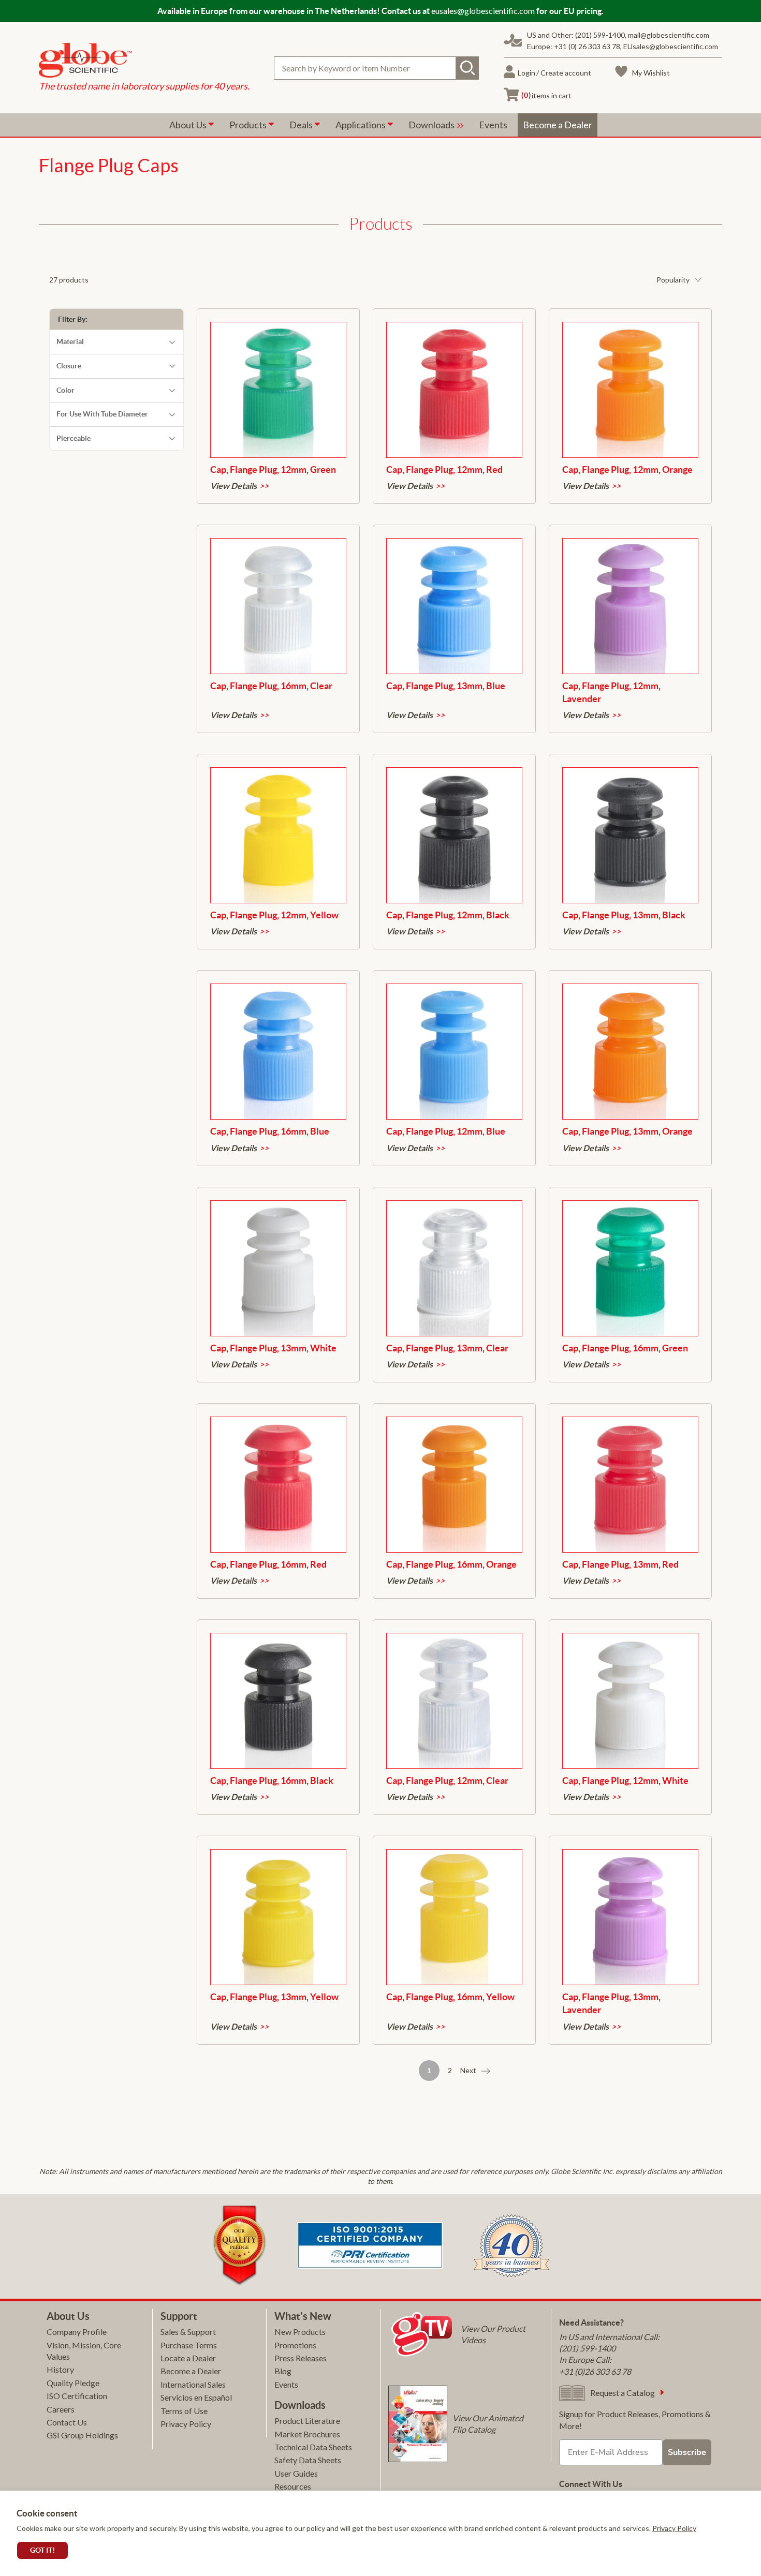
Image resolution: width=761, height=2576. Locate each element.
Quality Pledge (73, 2383)
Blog (283, 2371)
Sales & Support (188, 2332)
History (60, 2369)
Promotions (295, 2345)
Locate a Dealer (188, 2358)
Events (286, 2384)
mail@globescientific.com (669, 35)
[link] (144, 62)
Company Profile (77, 2332)
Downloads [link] (432, 125)
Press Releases (301, 2358)
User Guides (296, 2473)
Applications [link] (361, 125)
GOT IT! (42, 2550)
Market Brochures (307, 2434)
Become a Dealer (191, 2371)
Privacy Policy (674, 2528)
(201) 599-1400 (600, 35)
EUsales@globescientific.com (671, 46)
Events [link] (493, 125)
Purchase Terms (189, 2345)
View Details (233, 486)
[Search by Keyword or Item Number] (467, 68)
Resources (293, 2486)
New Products (300, 2332)
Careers (61, 2409)
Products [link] (249, 125)
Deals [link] (302, 125)
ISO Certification (77, 2396)
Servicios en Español (196, 2397)
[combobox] (376, 68)
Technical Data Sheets (313, 2447)
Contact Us (67, 2422)
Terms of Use (184, 2411)
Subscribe (687, 2452)
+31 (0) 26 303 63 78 (587, 46)
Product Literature (307, 2421)
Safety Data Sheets (308, 2460)
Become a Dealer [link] (558, 125)
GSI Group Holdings (82, 2435)
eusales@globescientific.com (483, 11)
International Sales (193, 2384)
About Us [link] (189, 125)
